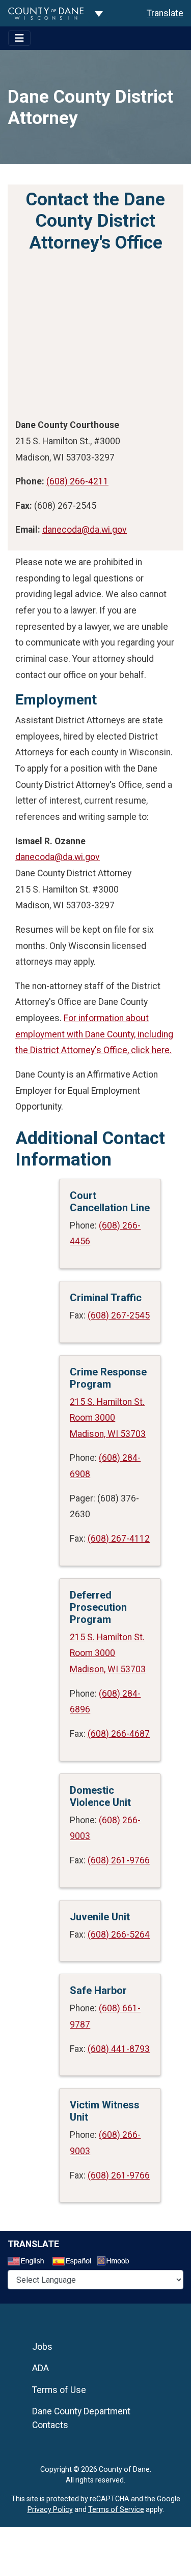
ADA (40, 2368)
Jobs (42, 2347)
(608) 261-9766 (119, 1860)
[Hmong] (117, 2262)
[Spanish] (74, 2262)
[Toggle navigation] (19, 38)
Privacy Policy (50, 2509)
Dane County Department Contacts (81, 2418)
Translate (165, 13)
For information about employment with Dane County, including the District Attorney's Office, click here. (94, 1034)
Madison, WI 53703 (108, 1434)
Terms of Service (116, 2509)
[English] (29, 2262)
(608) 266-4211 (77, 481)
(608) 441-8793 (119, 2049)
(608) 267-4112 (119, 1539)
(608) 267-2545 (119, 1315)
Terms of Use (59, 2390)
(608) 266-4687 (119, 1734)
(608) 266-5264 (119, 1935)
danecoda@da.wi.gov (85, 530)
